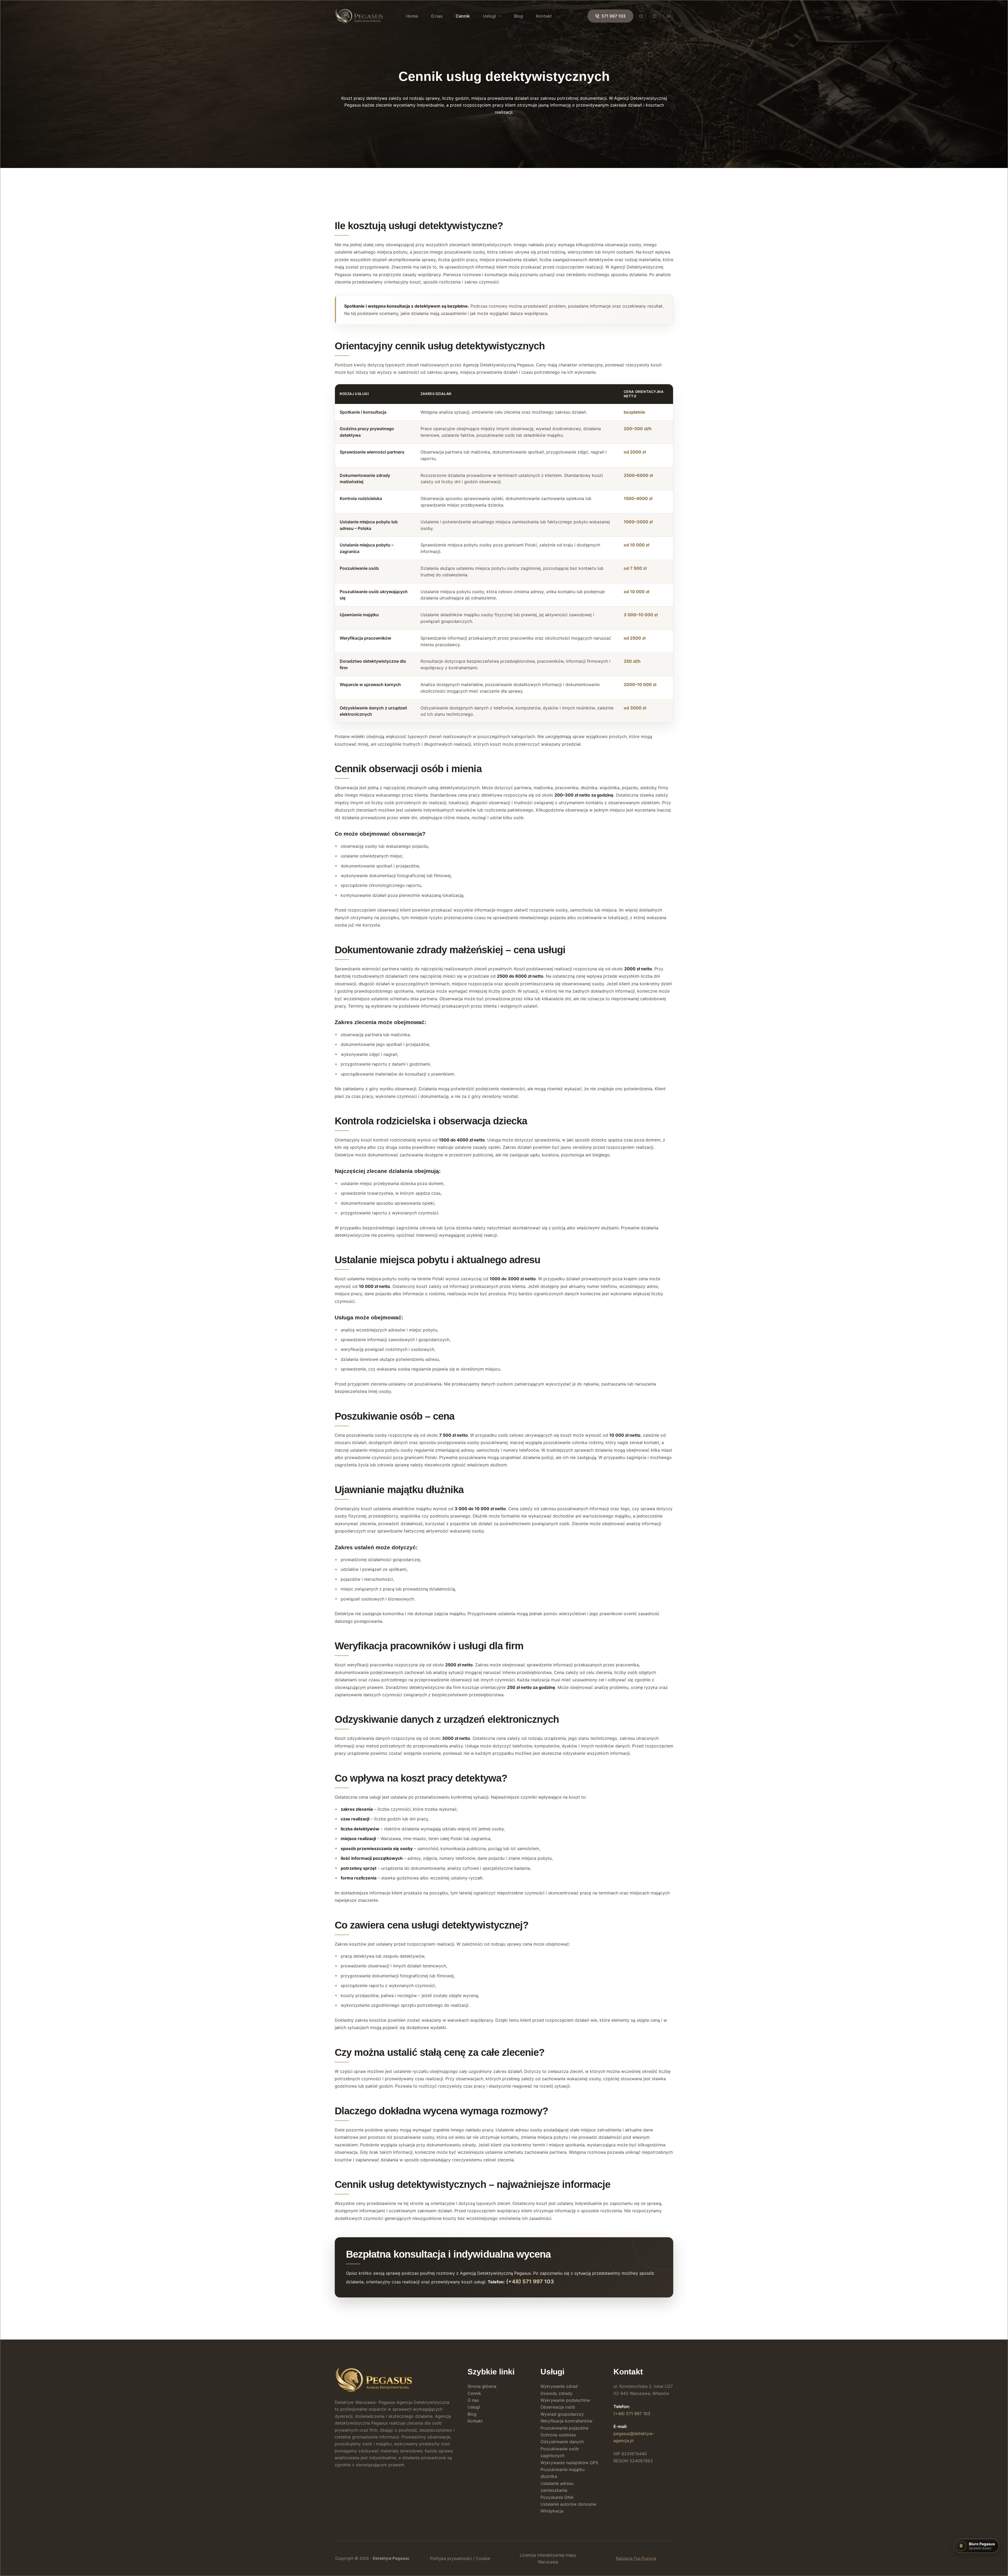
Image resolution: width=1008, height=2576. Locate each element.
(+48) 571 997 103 (530, 2282)
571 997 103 (613, 16)
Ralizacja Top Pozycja (636, 2558)
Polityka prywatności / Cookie (460, 2558)
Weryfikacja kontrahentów (566, 2421)
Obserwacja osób (558, 2407)
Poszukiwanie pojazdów (565, 2428)
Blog (518, 16)
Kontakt (544, 16)
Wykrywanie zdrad (559, 2386)
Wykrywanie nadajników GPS (569, 2463)
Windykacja (552, 2511)
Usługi (489, 16)
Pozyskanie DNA (557, 2497)
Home (412, 16)
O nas (437, 16)
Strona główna (482, 2386)
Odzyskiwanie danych (562, 2442)
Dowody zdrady (556, 2393)
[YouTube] (641, 16)
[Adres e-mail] (669, 16)
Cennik (463, 16)
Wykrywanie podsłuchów (565, 2400)
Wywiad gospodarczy (562, 2414)
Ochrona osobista (558, 2435)
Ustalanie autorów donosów (568, 2504)
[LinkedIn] (655, 16)
